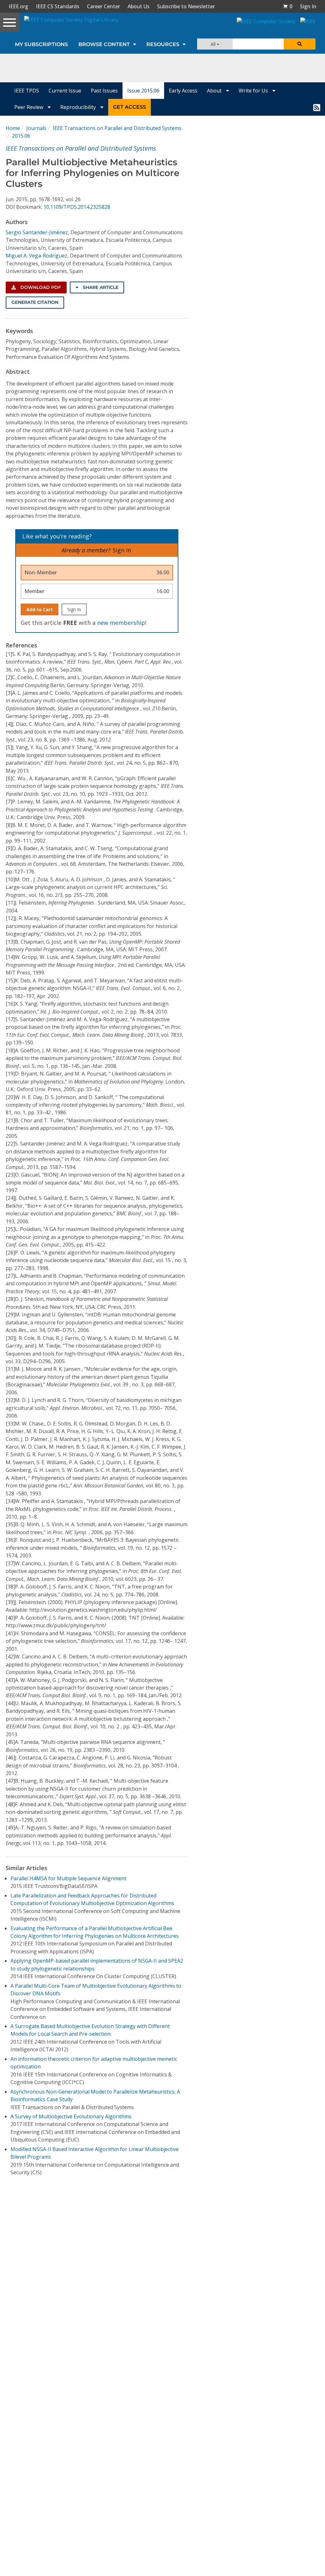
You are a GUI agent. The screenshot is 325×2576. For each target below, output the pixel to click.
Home (13, 128)
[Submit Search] (300, 44)
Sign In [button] (308, 6)
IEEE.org (18, 6)
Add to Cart (40, 609)
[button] (288, 6)
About (215, 91)
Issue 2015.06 (143, 91)
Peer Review (29, 107)
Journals (36, 128)
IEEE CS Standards (58, 6)
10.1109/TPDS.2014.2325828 (77, 207)
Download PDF (40, 287)
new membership (121, 623)
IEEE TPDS (27, 91)
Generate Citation (35, 302)
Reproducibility (79, 107)
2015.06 (21, 136)
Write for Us (254, 91)
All (214, 44)
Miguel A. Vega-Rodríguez (36, 256)
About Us (139, 6)
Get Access (129, 107)
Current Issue (65, 91)
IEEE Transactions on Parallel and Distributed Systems (117, 128)
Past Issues (104, 91)
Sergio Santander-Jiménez (37, 232)
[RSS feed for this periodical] (317, 107)
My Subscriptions (41, 44)
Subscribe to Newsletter (186, 6)
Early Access (183, 91)
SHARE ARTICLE (100, 287)
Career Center (103, 6)
